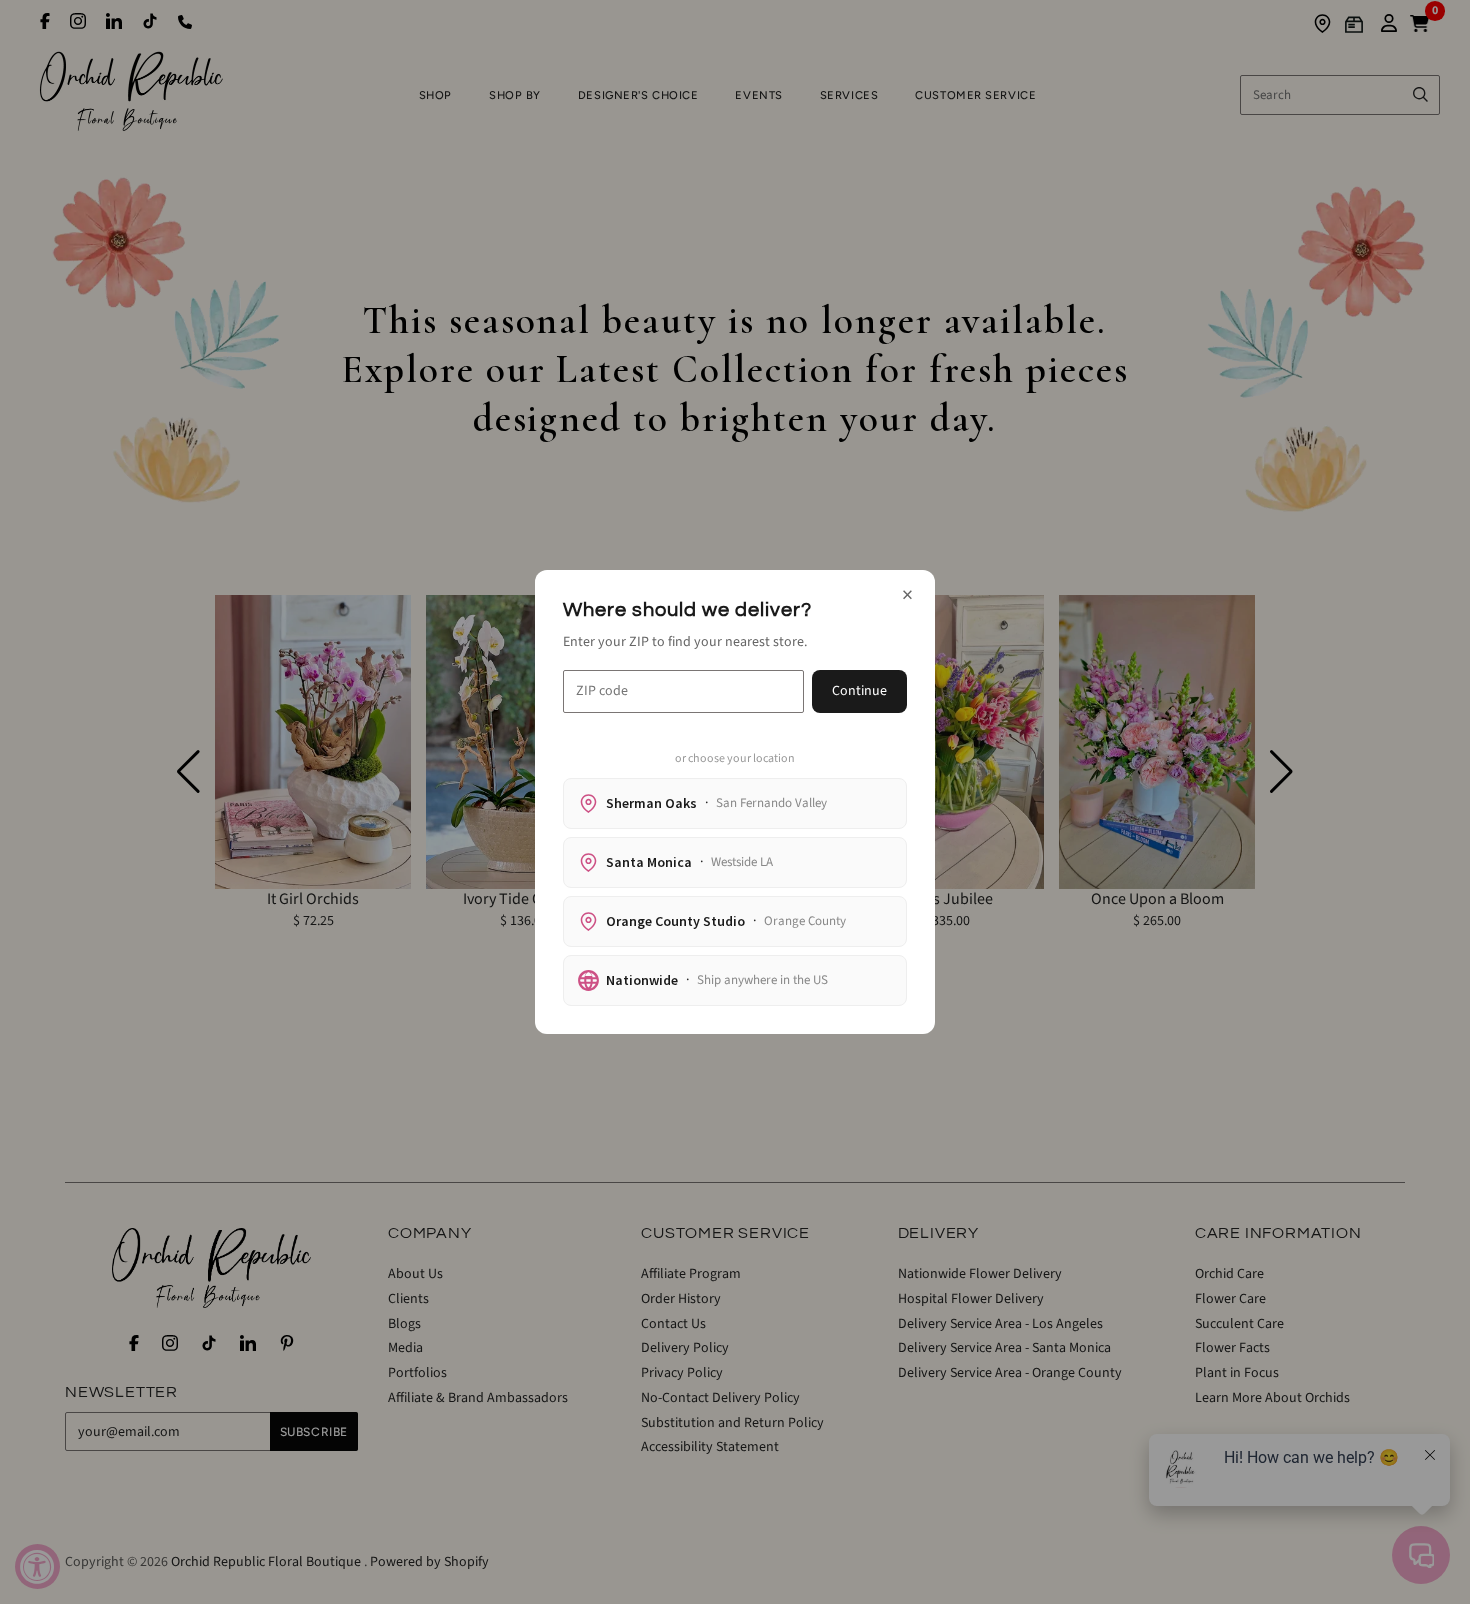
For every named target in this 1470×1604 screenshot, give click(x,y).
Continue (859, 691)
